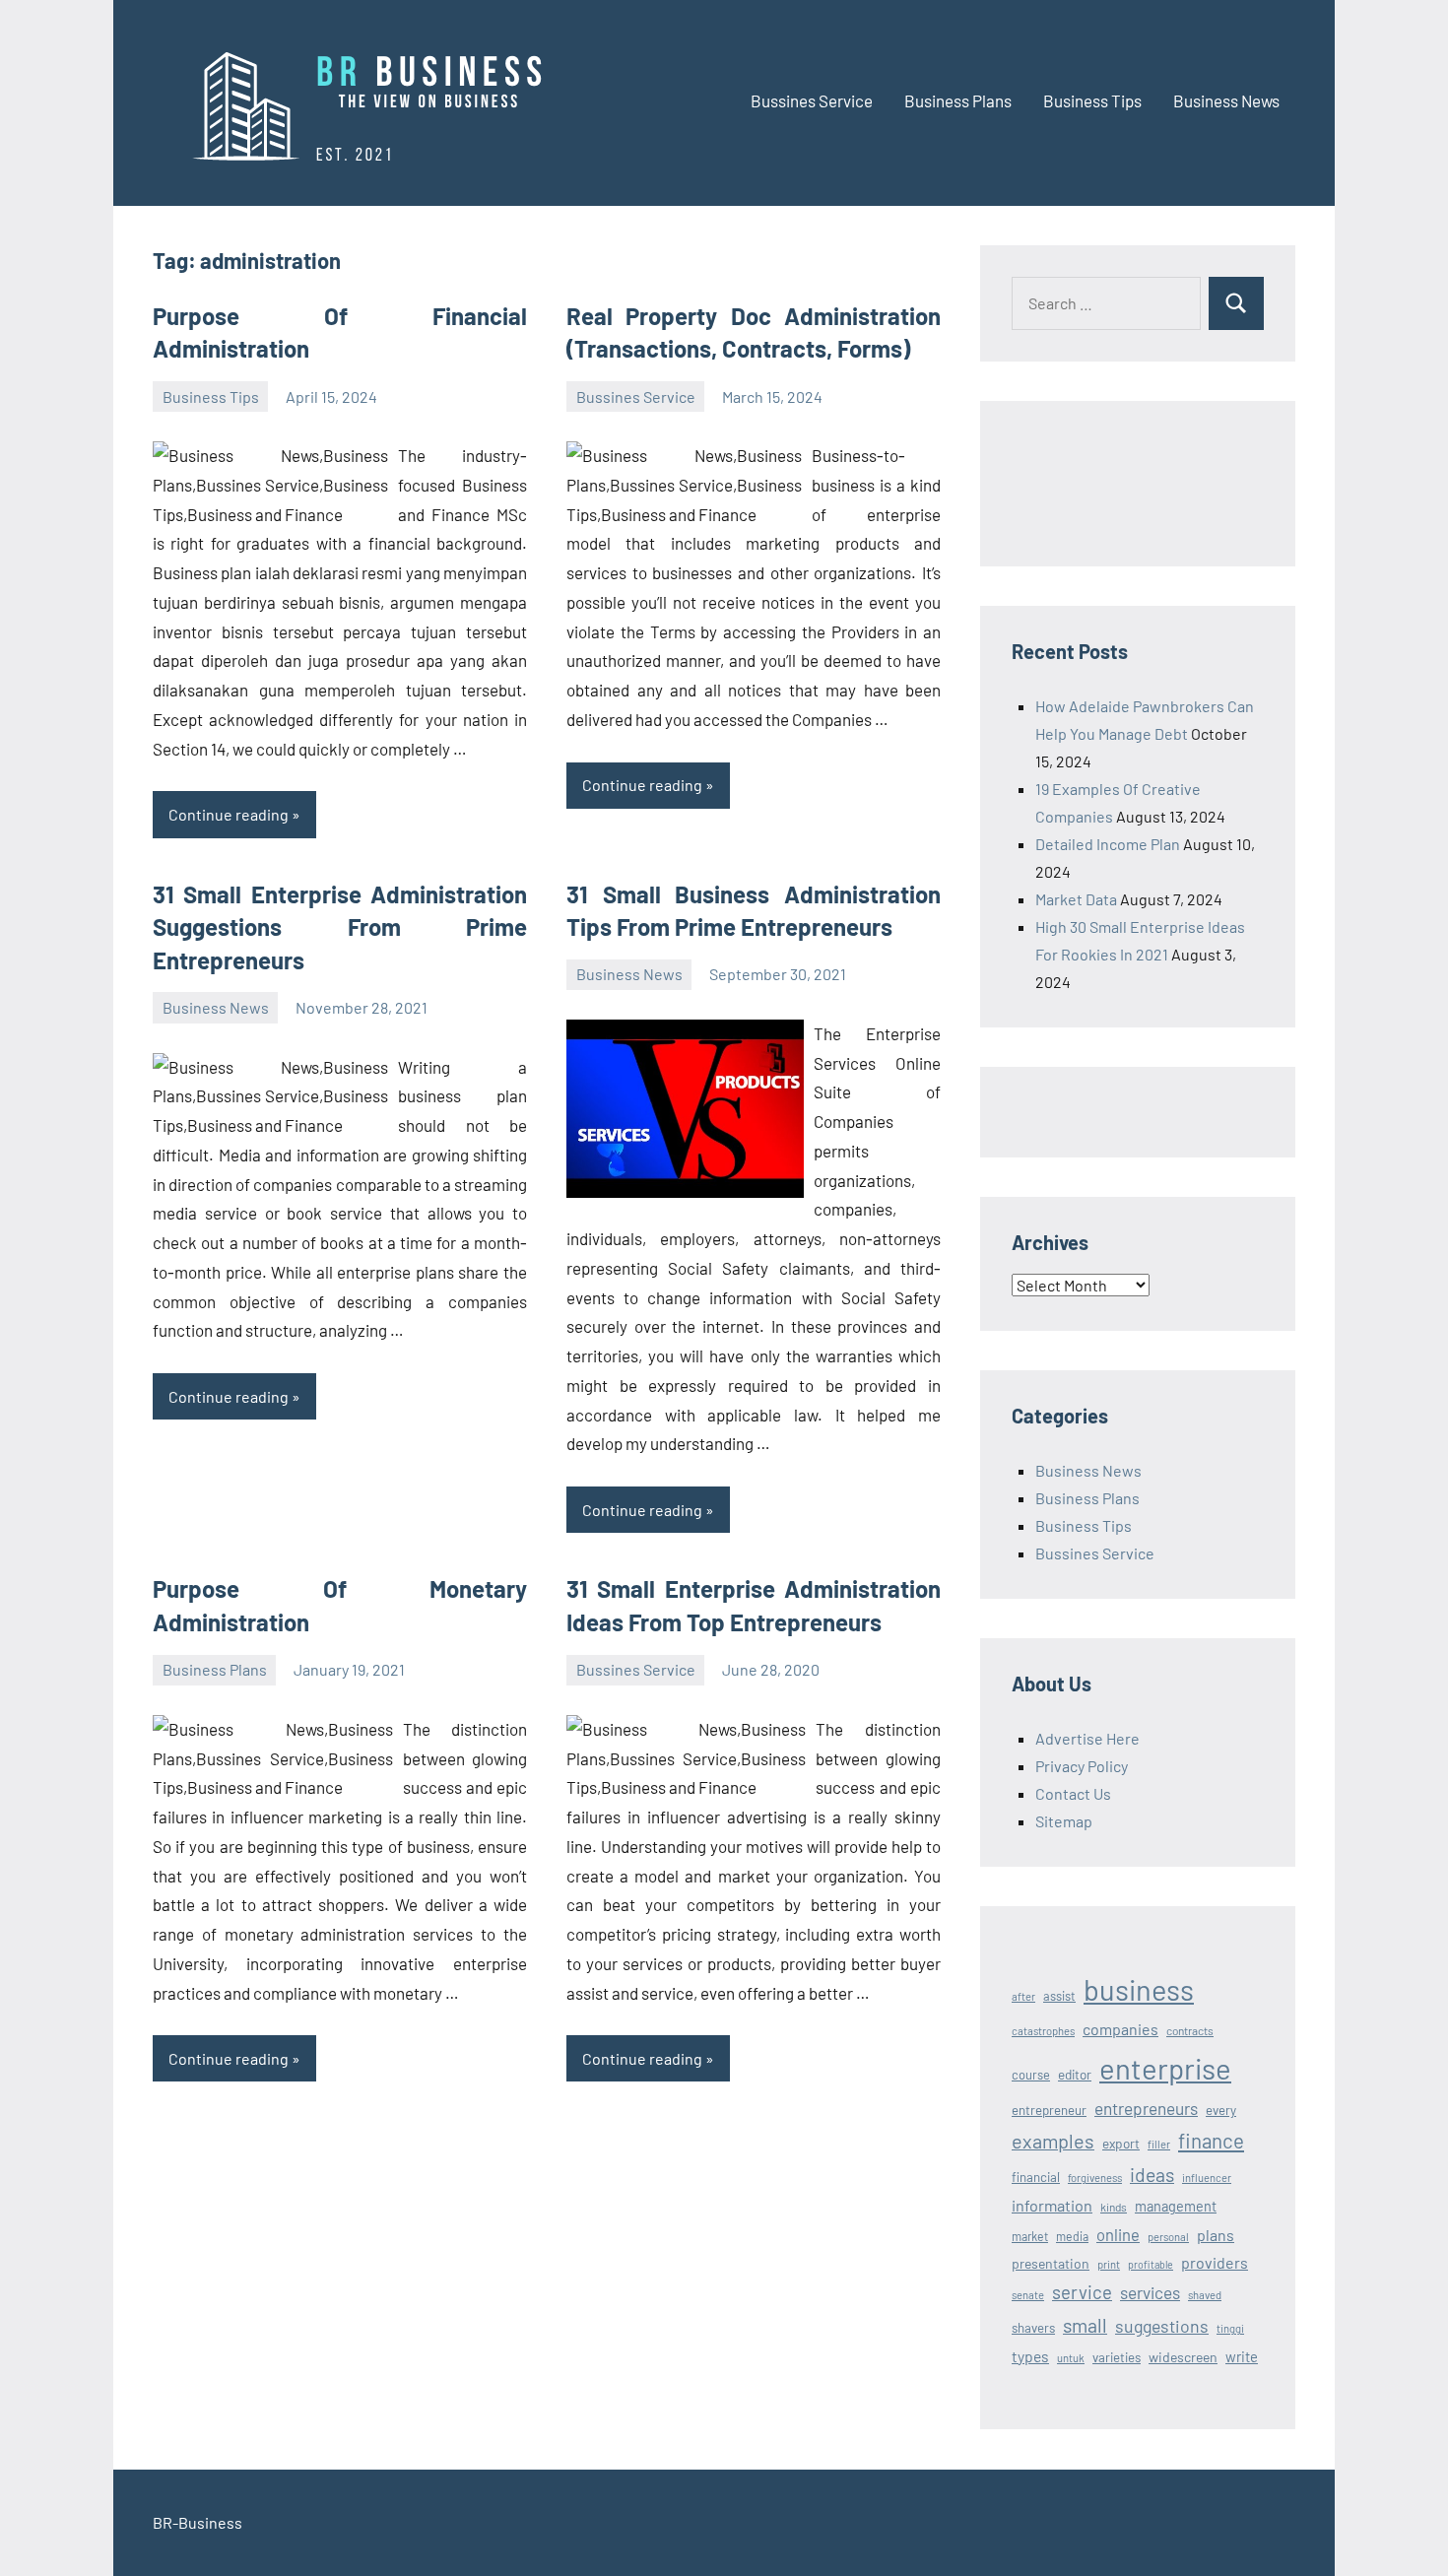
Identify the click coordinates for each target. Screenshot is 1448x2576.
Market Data (1076, 899)
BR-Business (197, 2522)
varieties (1117, 2357)
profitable (1151, 2264)
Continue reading (229, 814)
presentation (1051, 2263)
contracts (1190, 2030)
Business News (1226, 100)
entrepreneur (1049, 2110)
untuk (1071, 2358)
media (1072, 2236)
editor (1075, 2074)
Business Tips (1092, 100)
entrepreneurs (1146, 2108)
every (1221, 2110)
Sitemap (1064, 1821)
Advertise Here (1087, 1738)
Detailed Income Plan (1108, 844)
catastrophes (1043, 2031)
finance (1211, 2140)
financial (1036, 2177)
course (1031, 2075)
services (1150, 2292)
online (1118, 2234)
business (1139, 1989)
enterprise (1165, 2068)
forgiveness (1095, 2178)
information (1052, 2205)
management (1176, 2206)
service (1082, 2292)
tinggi (1230, 2328)
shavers (1033, 2328)
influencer (1207, 2178)
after (1023, 1996)
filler (1159, 2144)
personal (1168, 2237)
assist (1059, 1996)
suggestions (1162, 2326)
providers (1215, 2262)
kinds (1114, 2207)
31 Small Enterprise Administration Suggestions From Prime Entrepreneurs (340, 927)
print (1109, 2264)
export (1121, 2143)
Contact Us (1073, 1793)
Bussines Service (812, 100)
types (1030, 2356)
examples (1053, 2141)
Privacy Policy (1082, 1766)
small (1085, 2325)
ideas (1152, 2175)
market (1030, 2236)
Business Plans (958, 100)
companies (1120, 2029)
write (1242, 2356)
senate (1028, 2295)
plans (1216, 2235)
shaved (1205, 2295)
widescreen (1183, 2357)
